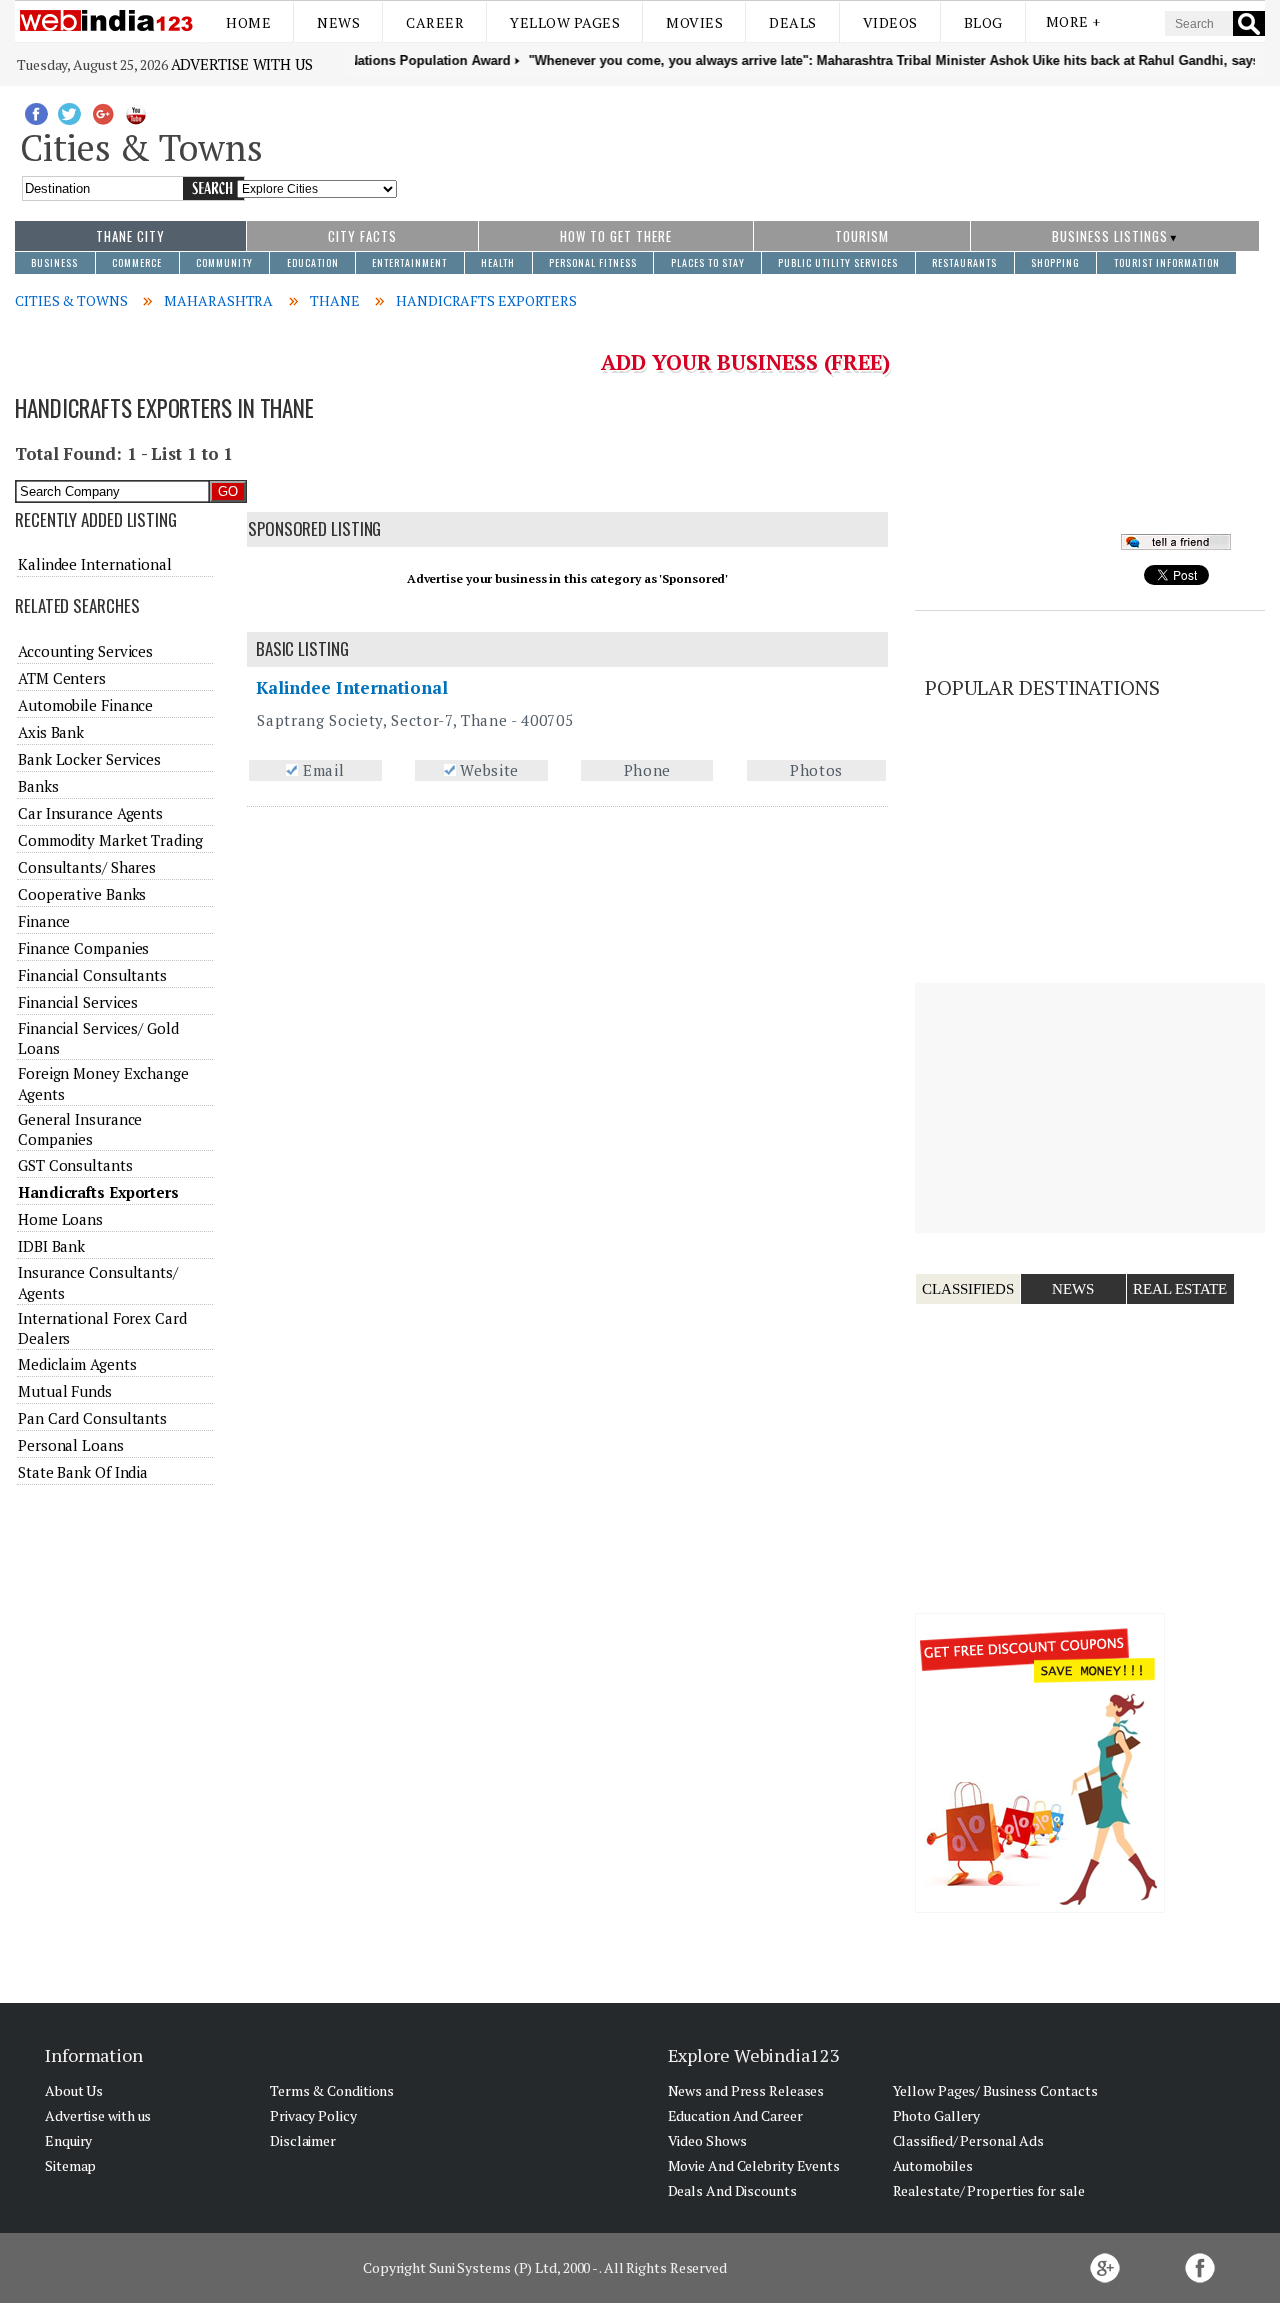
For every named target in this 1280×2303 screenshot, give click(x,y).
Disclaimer (303, 2140)
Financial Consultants (92, 975)
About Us (74, 2090)
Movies (694, 22)
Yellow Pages (565, 22)
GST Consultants (75, 1165)
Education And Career (735, 2115)
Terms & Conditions (332, 2090)
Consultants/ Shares (87, 867)
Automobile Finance (85, 705)
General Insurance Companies (80, 1129)
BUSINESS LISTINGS (1110, 236)
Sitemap (70, 2165)
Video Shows (707, 2140)
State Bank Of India (83, 1472)
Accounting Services (85, 651)
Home (248, 22)
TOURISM (862, 236)
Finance (44, 921)
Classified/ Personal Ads (969, 2140)
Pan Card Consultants (92, 1418)
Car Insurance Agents (90, 813)
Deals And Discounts (732, 2190)
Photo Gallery (937, 2115)
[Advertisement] (831, 143)
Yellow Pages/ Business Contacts (995, 2090)
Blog (983, 22)
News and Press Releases (746, 2090)
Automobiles (933, 2165)
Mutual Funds (65, 1391)
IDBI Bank (51, 1246)
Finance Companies (83, 948)
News (338, 22)
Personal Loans (71, 1445)
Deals (793, 22)
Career (435, 22)
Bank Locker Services (89, 759)
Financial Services (78, 1002)
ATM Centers (62, 678)
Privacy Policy (313, 2115)
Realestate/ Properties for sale (989, 2190)
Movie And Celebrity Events (754, 2165)
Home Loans (60, 1219)
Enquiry (68, 2140)
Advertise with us (242, 64)
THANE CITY (130, 236)
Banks (38, 786)
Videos (890, 22)
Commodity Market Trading (110, 840)
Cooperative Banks (82, 894)
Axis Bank (51, 732)
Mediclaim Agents (77, 1364)
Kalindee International (352, 687)
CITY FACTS (362, 236)
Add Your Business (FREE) (745, 362)
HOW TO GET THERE (616, 236)
